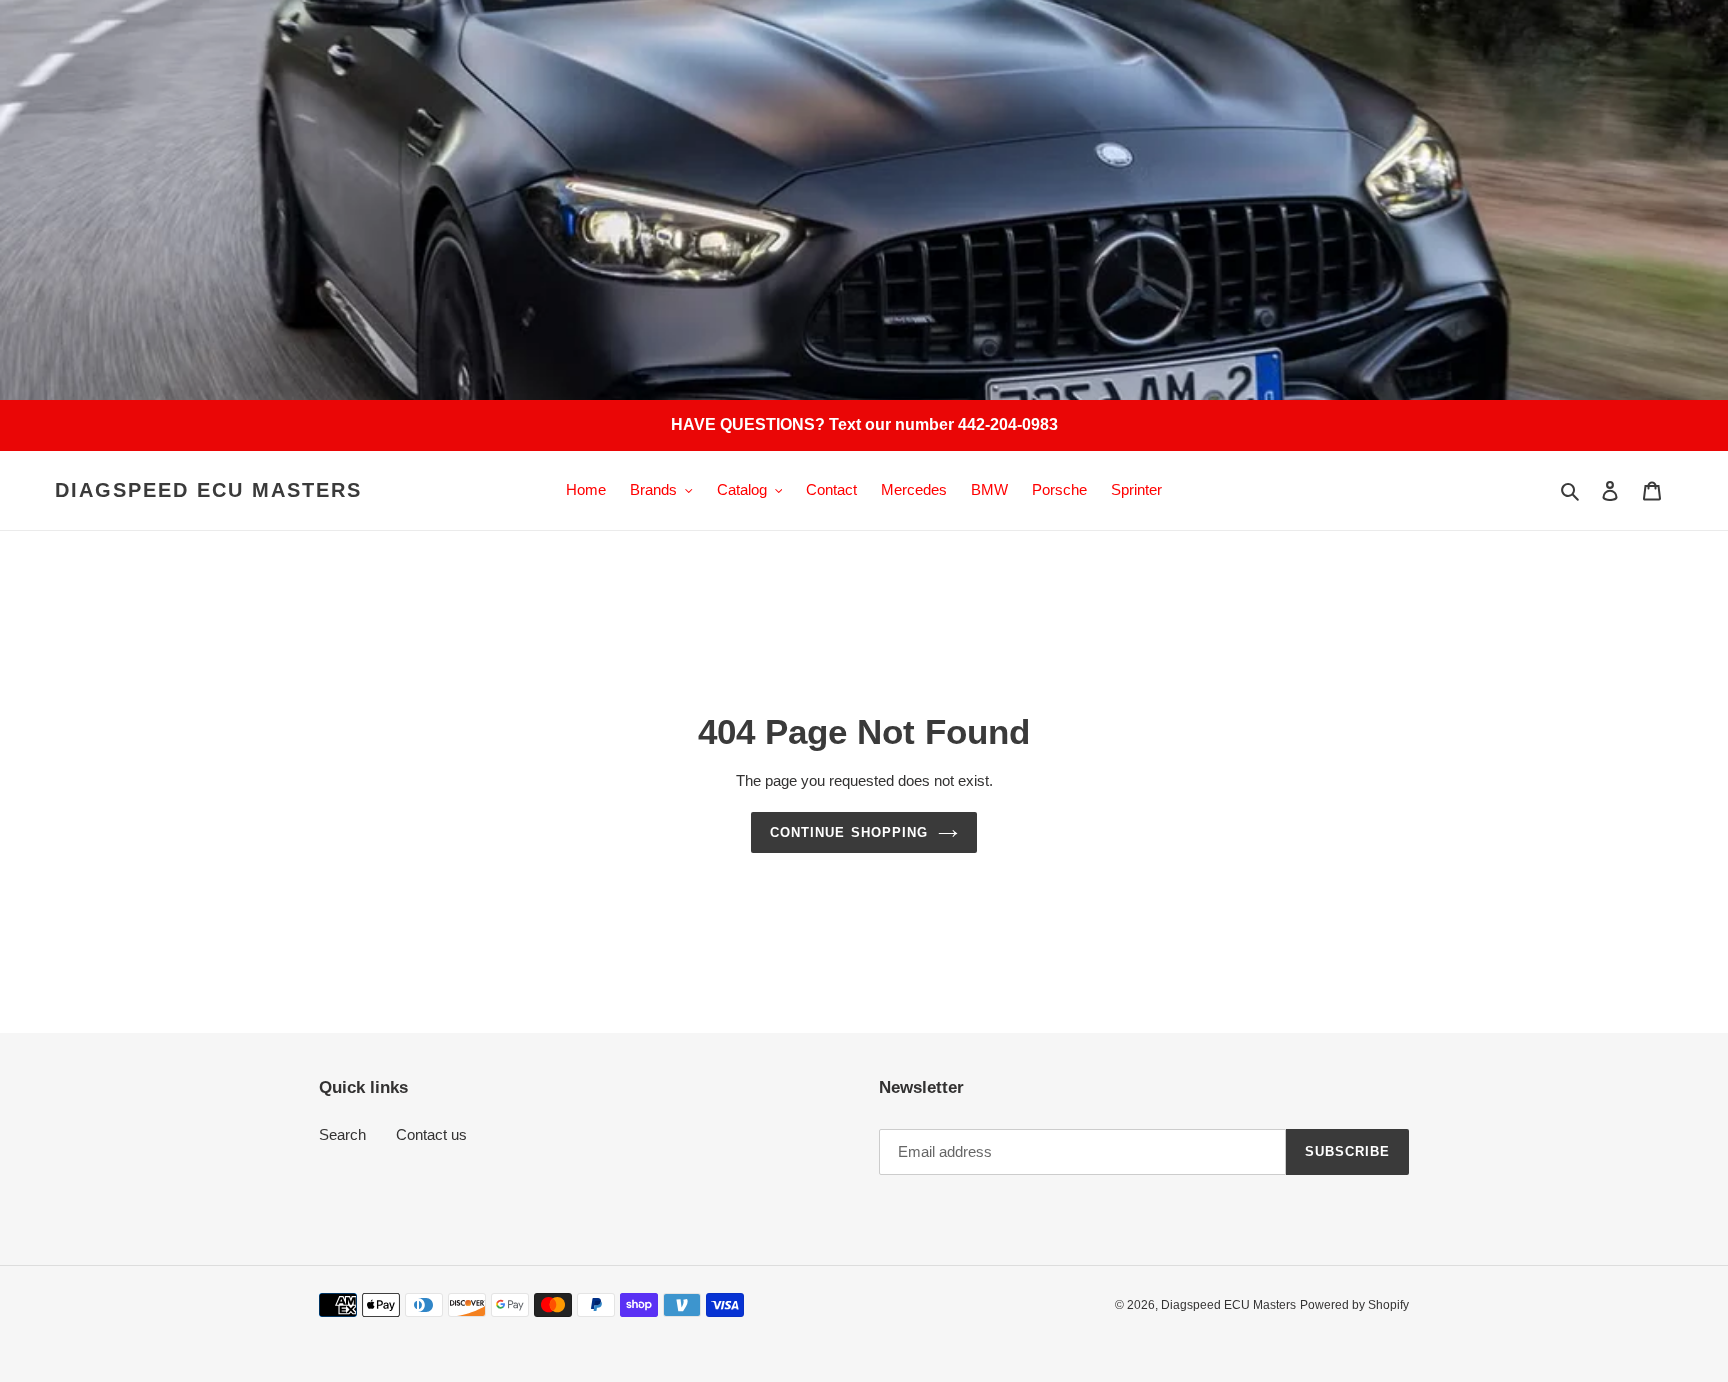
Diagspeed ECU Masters (208, 490)
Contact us (431, 1134)
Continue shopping (849, 832)
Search (342, 1134)
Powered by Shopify (1354, 1305)
